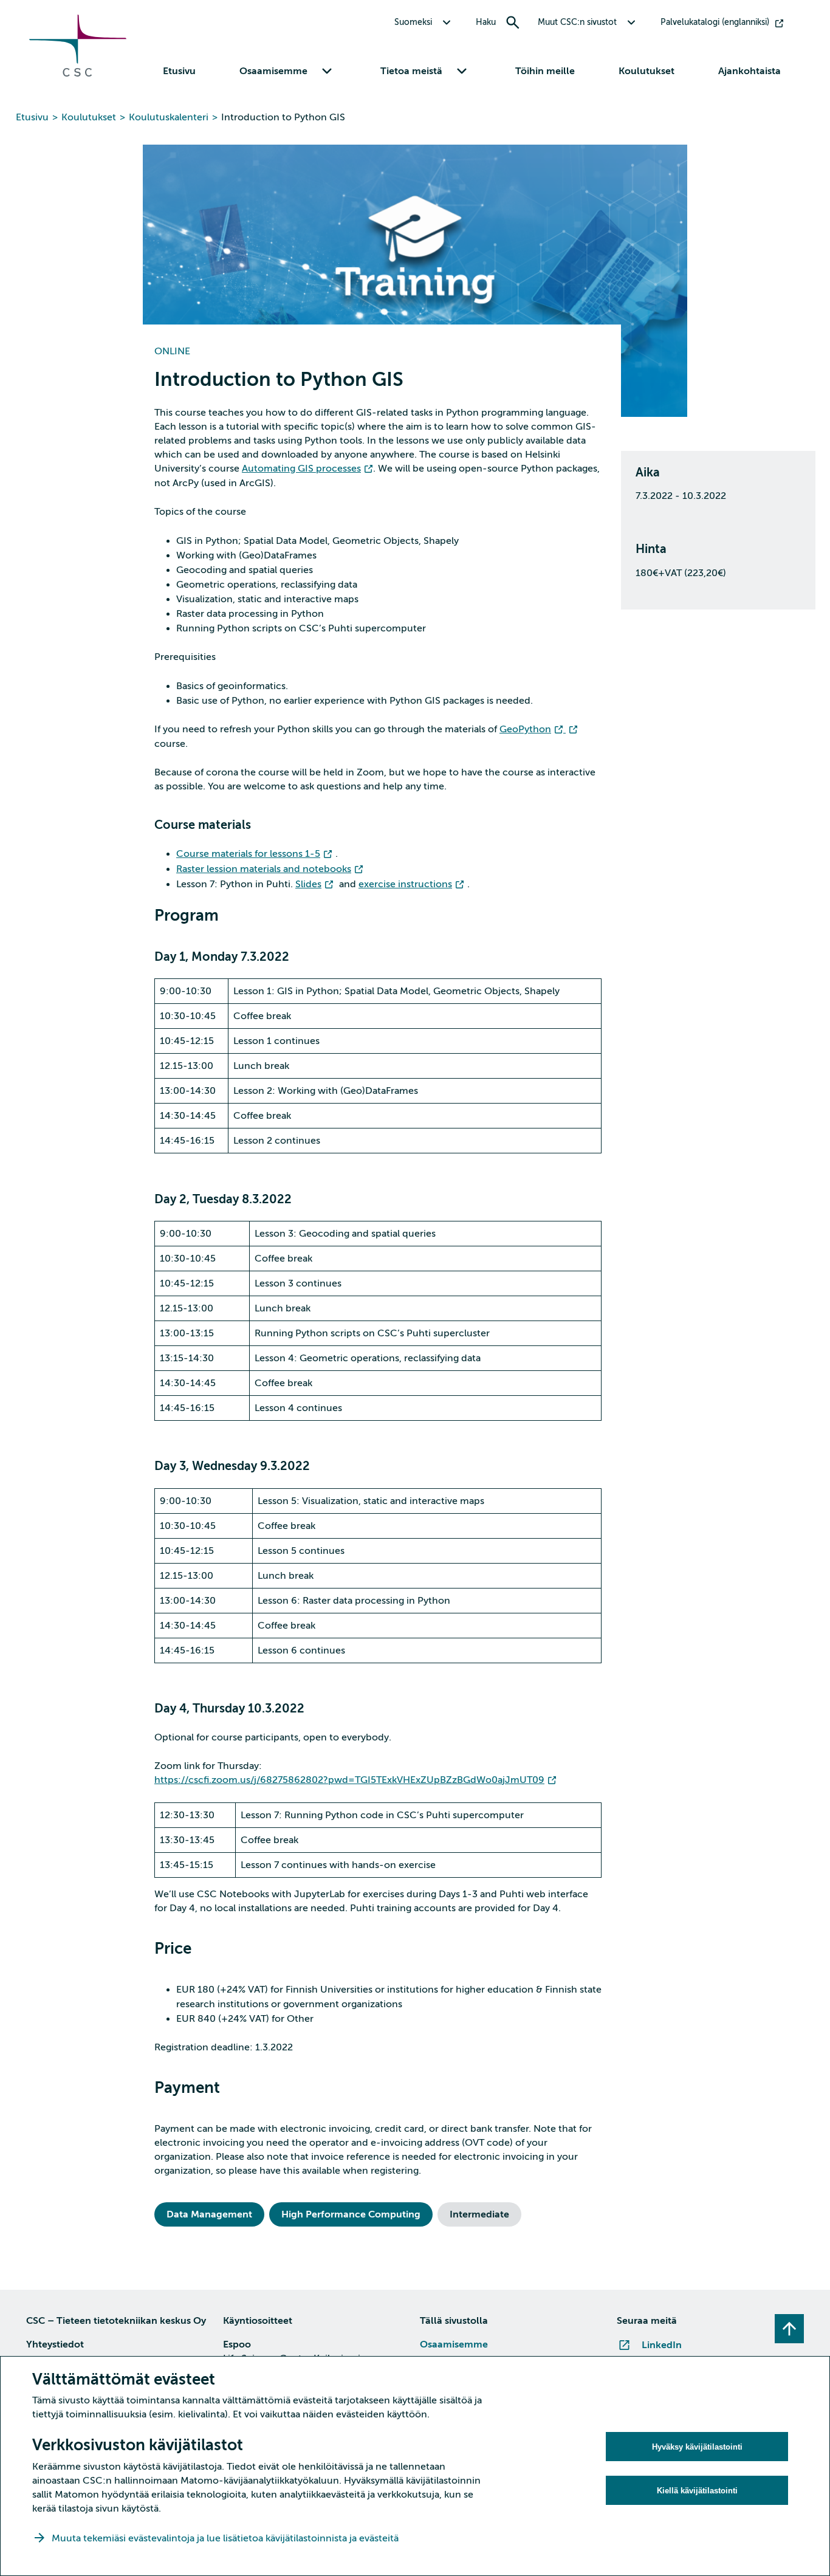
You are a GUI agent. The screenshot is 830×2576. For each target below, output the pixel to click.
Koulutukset (647, 71)
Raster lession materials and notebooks (264, 869)
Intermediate (479, 2214)
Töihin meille (545, 71)
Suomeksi (413, 22)
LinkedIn (662, 2345)
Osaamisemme (454, 2344)
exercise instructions (405, 884)
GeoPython (525, 729)
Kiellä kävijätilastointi (697, 2491)
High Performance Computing (351, 2214)
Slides (308, 884)
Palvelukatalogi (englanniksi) (715, 22)
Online (172, 351)
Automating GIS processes (301, 469)
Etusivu (179, 71)
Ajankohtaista (749, 71)
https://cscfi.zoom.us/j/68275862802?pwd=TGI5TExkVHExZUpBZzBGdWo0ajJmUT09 (349, 1780)
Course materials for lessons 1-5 (248, 854)
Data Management (209, 2214)
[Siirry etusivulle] (78, 74)
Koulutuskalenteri (169, 117)
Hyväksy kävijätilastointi (697, 2447)
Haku (486, 22)
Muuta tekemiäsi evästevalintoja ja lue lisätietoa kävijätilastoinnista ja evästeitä (226, 2538)
